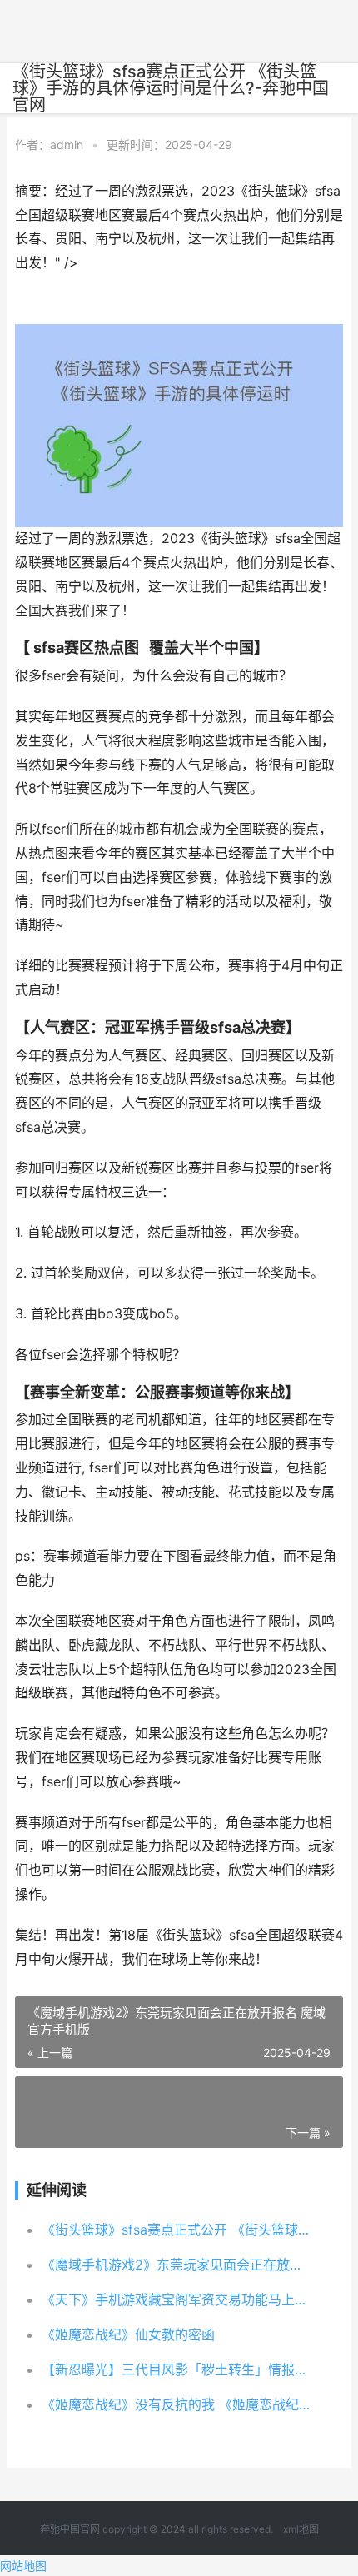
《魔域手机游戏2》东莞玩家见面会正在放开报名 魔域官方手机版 (177, 2265)
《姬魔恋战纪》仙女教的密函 (128, 2334)
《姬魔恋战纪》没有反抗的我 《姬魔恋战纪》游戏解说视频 (177, 2404)
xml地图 (301, 2529)
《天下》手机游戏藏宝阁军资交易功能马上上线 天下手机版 (177, 2299)
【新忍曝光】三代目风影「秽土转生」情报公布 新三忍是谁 (177, 2369)
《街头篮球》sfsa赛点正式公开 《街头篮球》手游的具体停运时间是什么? (177, 2230)
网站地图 (23, 2566)
